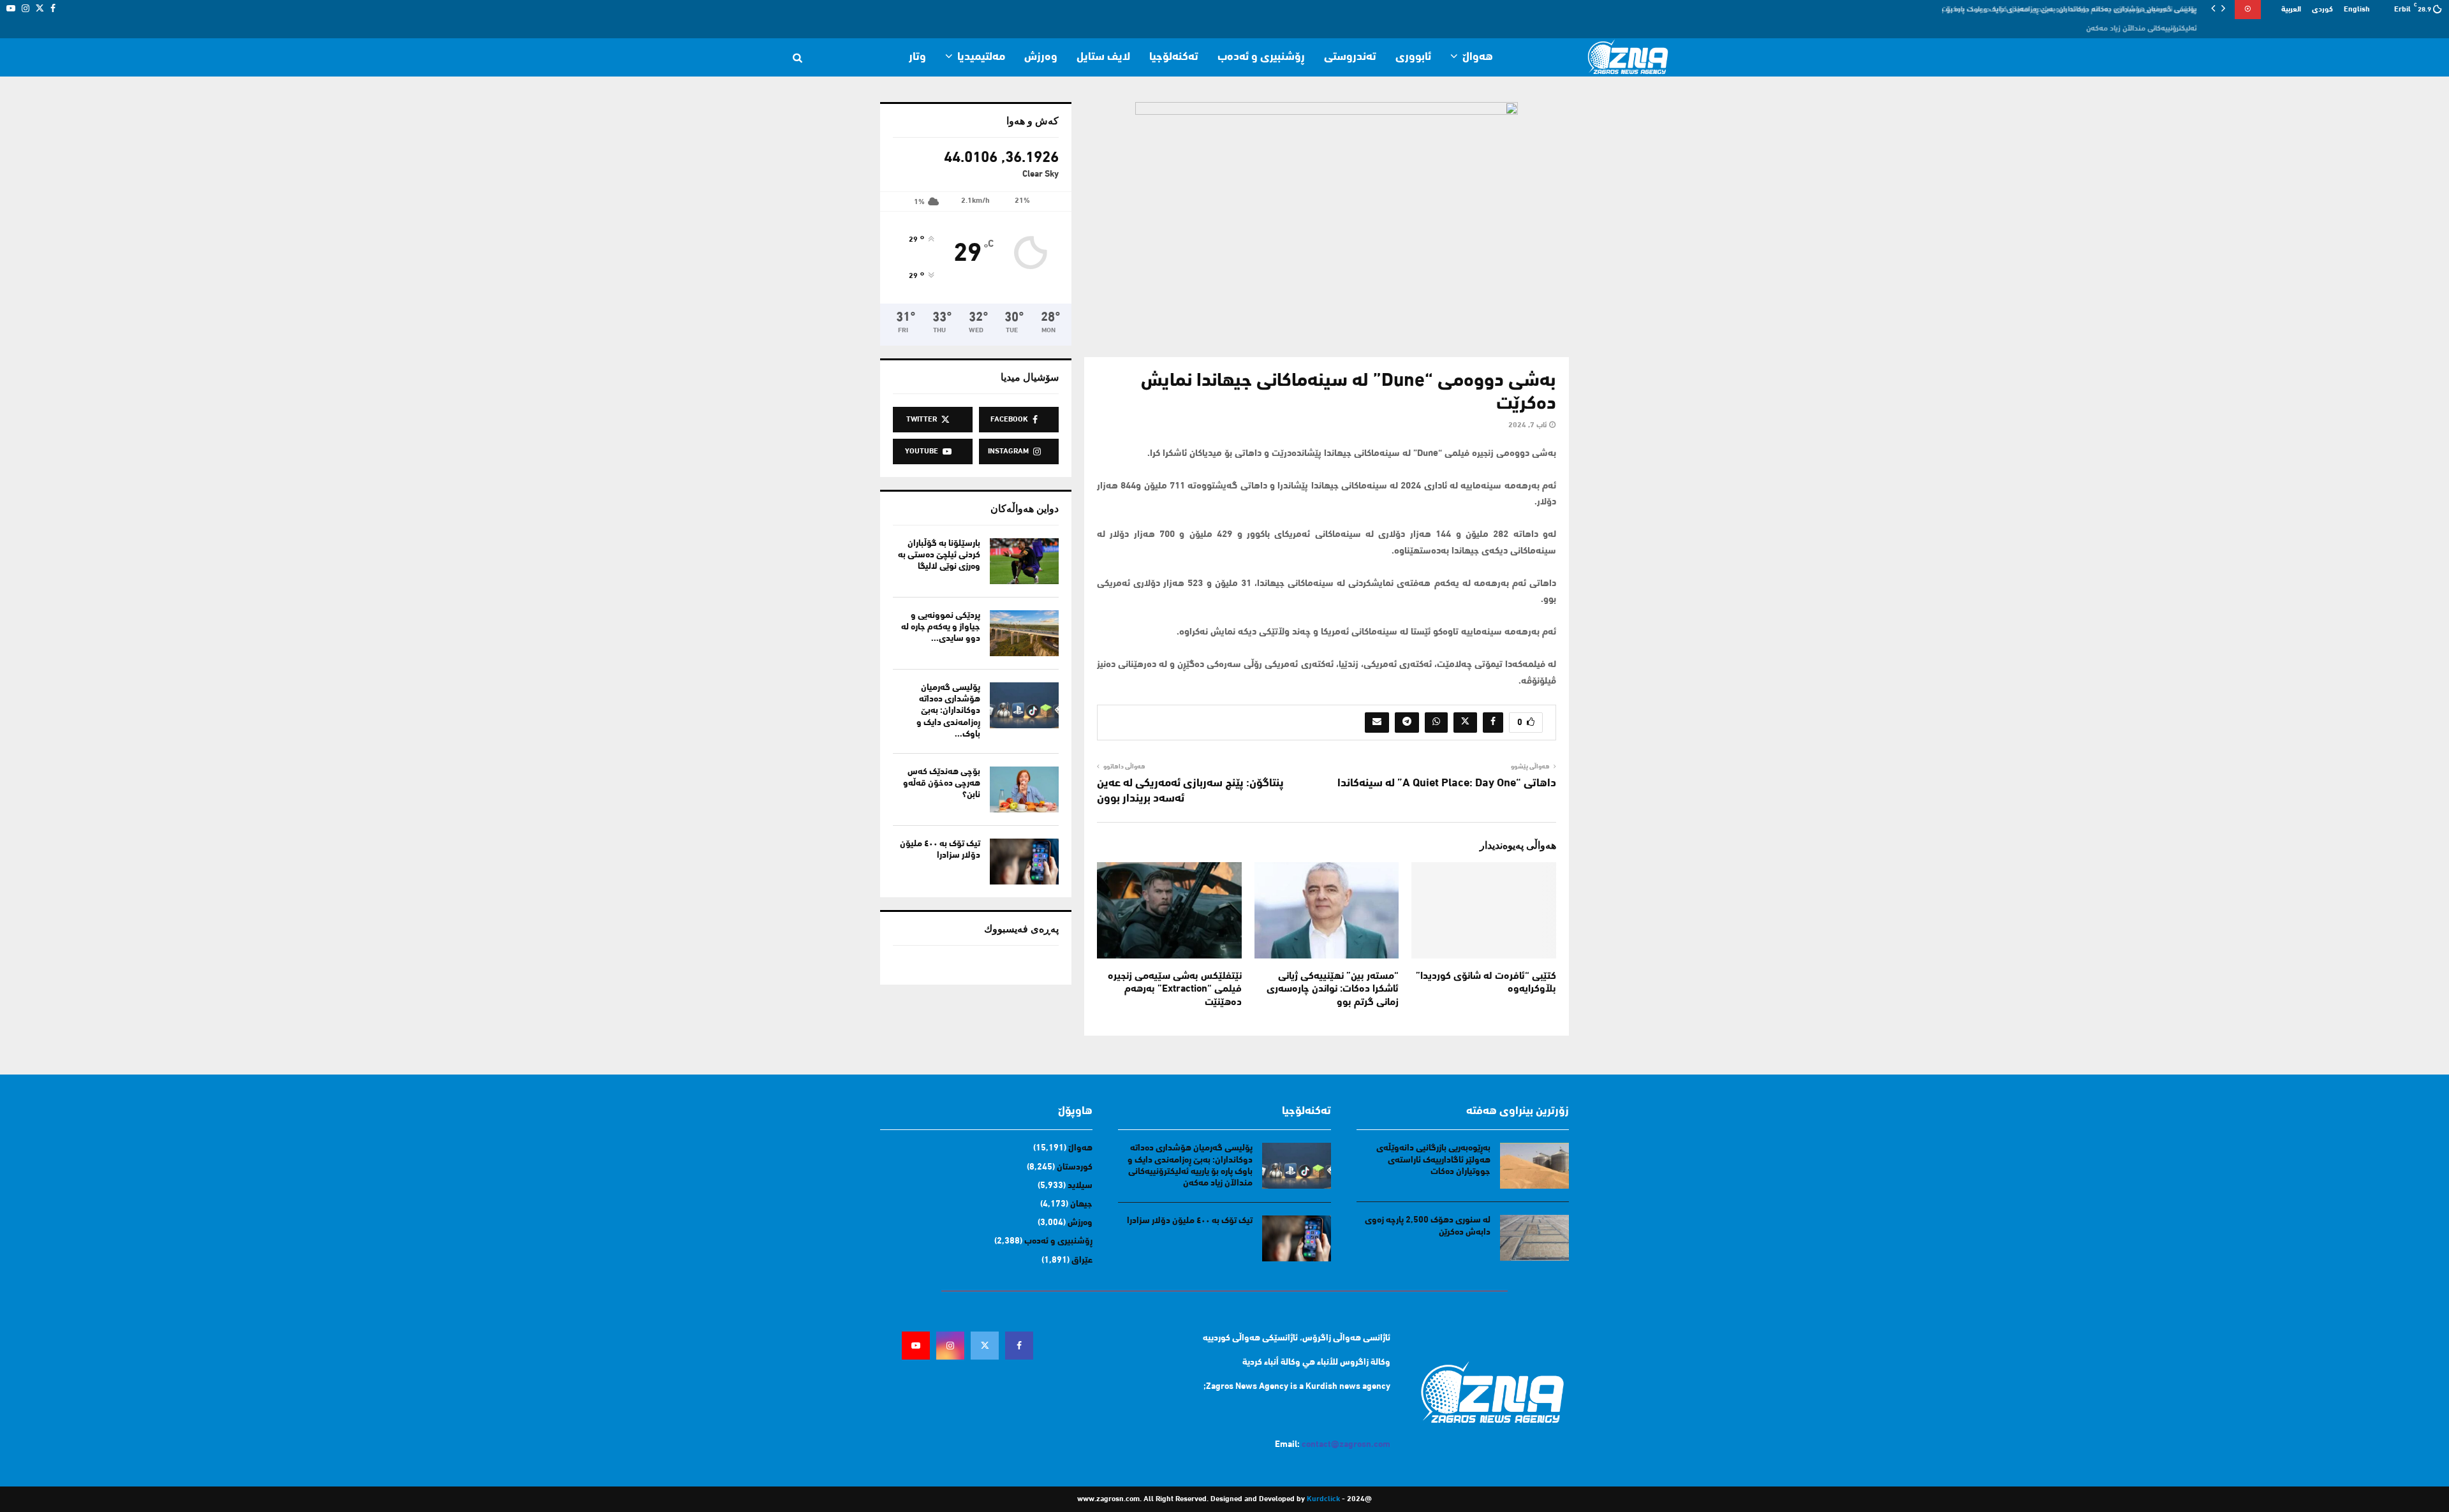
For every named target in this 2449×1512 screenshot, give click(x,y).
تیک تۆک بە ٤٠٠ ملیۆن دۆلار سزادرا (1190, 1221)
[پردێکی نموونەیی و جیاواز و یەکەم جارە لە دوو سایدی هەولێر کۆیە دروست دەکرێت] (1024, 633)
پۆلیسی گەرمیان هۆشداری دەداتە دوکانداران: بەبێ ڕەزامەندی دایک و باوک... (948, 711)
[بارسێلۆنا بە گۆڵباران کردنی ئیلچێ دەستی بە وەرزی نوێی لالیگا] (1024, 561)
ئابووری (1413, 57)
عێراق (1082, 1260)
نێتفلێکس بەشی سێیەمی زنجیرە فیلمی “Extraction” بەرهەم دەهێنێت (1175, 990)
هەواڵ (1478, 57)
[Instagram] (950, 1346)
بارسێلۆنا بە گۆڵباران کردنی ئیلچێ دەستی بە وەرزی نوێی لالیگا (939, 555)
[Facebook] (1019, 1346)
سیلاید (1080, 1186)
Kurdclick (1323, 1499)
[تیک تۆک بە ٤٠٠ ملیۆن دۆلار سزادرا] (1024, 862)
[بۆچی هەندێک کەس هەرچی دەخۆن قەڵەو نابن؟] (1024, 789)
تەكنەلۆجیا (1174, 57)
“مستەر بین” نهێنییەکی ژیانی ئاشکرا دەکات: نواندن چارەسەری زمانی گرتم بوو (1333, 990)
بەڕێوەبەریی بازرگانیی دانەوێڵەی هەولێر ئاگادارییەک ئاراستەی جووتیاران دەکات (1433, 1160)
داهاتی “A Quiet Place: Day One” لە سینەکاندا (1447, 784)
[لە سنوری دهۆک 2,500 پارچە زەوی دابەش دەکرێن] (1534, 1238)
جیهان (1081, 1204)
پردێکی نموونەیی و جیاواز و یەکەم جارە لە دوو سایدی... (941, 627)
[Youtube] (916, 1346)
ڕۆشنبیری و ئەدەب (1261, 57)
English (2357, 10)
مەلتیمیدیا (981, 57)
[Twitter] (985, 1346)
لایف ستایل (1103, 57)
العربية (2291, 10)
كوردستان (1075, 1167)
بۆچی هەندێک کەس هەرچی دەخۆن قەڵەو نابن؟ (942, 783)
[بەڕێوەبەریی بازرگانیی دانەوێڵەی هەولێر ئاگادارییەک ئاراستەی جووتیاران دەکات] (1534, 1166)
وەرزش (1041, 57)
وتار (917, 57)
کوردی (2322, 10)
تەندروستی (1350, 57)
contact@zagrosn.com (1346, 1445)
